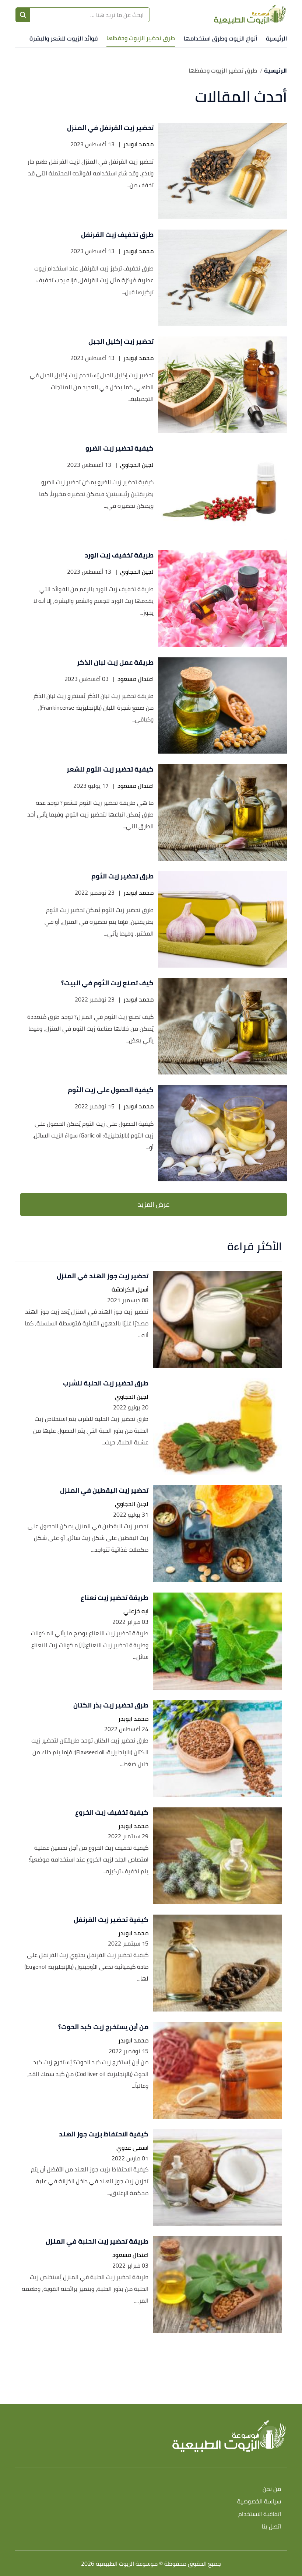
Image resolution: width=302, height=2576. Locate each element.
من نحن (272, 2489)
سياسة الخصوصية (259, 2502)
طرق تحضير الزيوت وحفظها (141, 38)
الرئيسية (276, 38)
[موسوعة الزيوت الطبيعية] (250, 15)
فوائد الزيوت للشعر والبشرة (64, 38)
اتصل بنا (271, 2527)
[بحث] (23, 15)
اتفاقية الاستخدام (260, 2514)
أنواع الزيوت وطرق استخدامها (220, 38)
